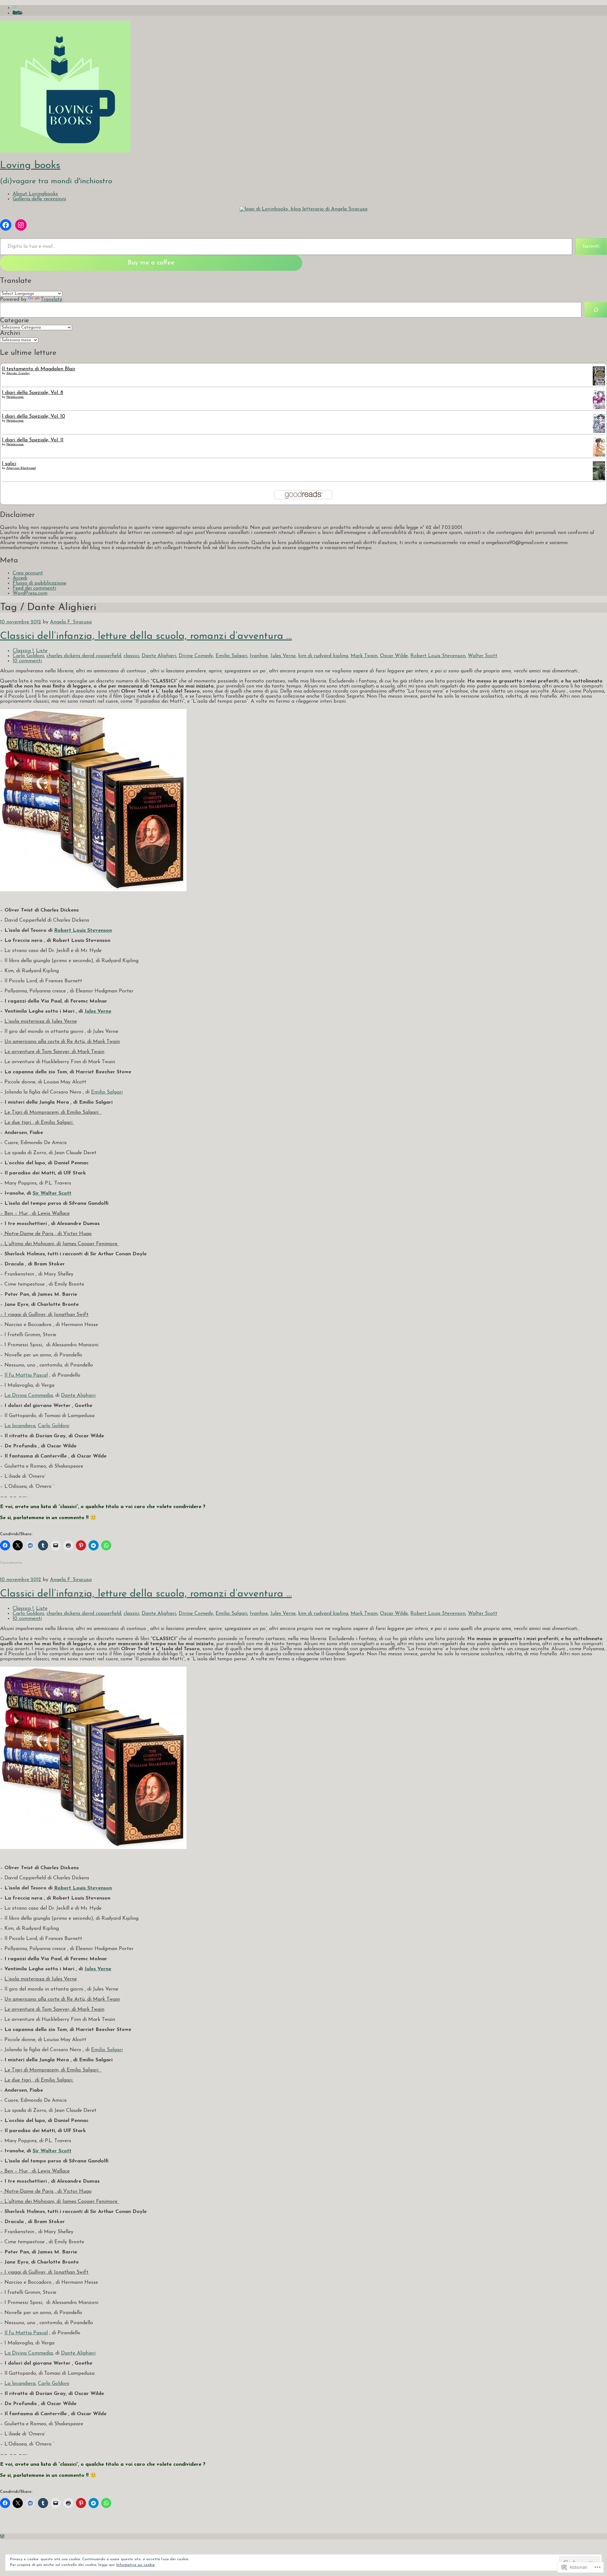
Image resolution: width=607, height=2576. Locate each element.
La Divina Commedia (29, 1396)
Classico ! (23, 651)
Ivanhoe (259, 656)
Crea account (28, 573)
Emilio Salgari (231, 656)
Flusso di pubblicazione (40, 583)
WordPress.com (30, 593)
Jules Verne (283, 656)
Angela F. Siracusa (71, 622)
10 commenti (27, 661)
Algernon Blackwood (21, 468)
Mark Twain (364, 656)
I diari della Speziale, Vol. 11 (33, 440)
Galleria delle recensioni (39, 199)
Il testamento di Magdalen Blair (39, 369)
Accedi (20, 578)
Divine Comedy (196, 656)
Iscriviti (591, 246)
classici (131, 656)
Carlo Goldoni (28, 656)
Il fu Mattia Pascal (26, 1375)
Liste (42, 651)
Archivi (10, 333)
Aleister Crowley (18, 373)
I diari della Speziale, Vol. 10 (34, 416)
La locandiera (20, 1426)
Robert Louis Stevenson (438, 656)
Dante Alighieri (159, 656)
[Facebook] (6, 225)
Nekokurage (15, 397)
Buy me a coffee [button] (151, 263)
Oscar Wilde (394, 656)
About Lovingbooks (35, 194)
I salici (9, 464)
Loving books (30, 166)
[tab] (15, 8)
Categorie (15, 321)
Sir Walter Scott (52, 1193)
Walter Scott (483, 656)
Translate (52, 300)
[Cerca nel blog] (596, 310)
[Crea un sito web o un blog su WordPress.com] (2, 2537)
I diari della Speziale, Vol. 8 (33, 393)
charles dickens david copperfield (84, 656)
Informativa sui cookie (136, 2565)
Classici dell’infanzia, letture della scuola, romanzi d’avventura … (146, 636)
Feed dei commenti (34, 588)
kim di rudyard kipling (323, 656)
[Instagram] (21, 225)
